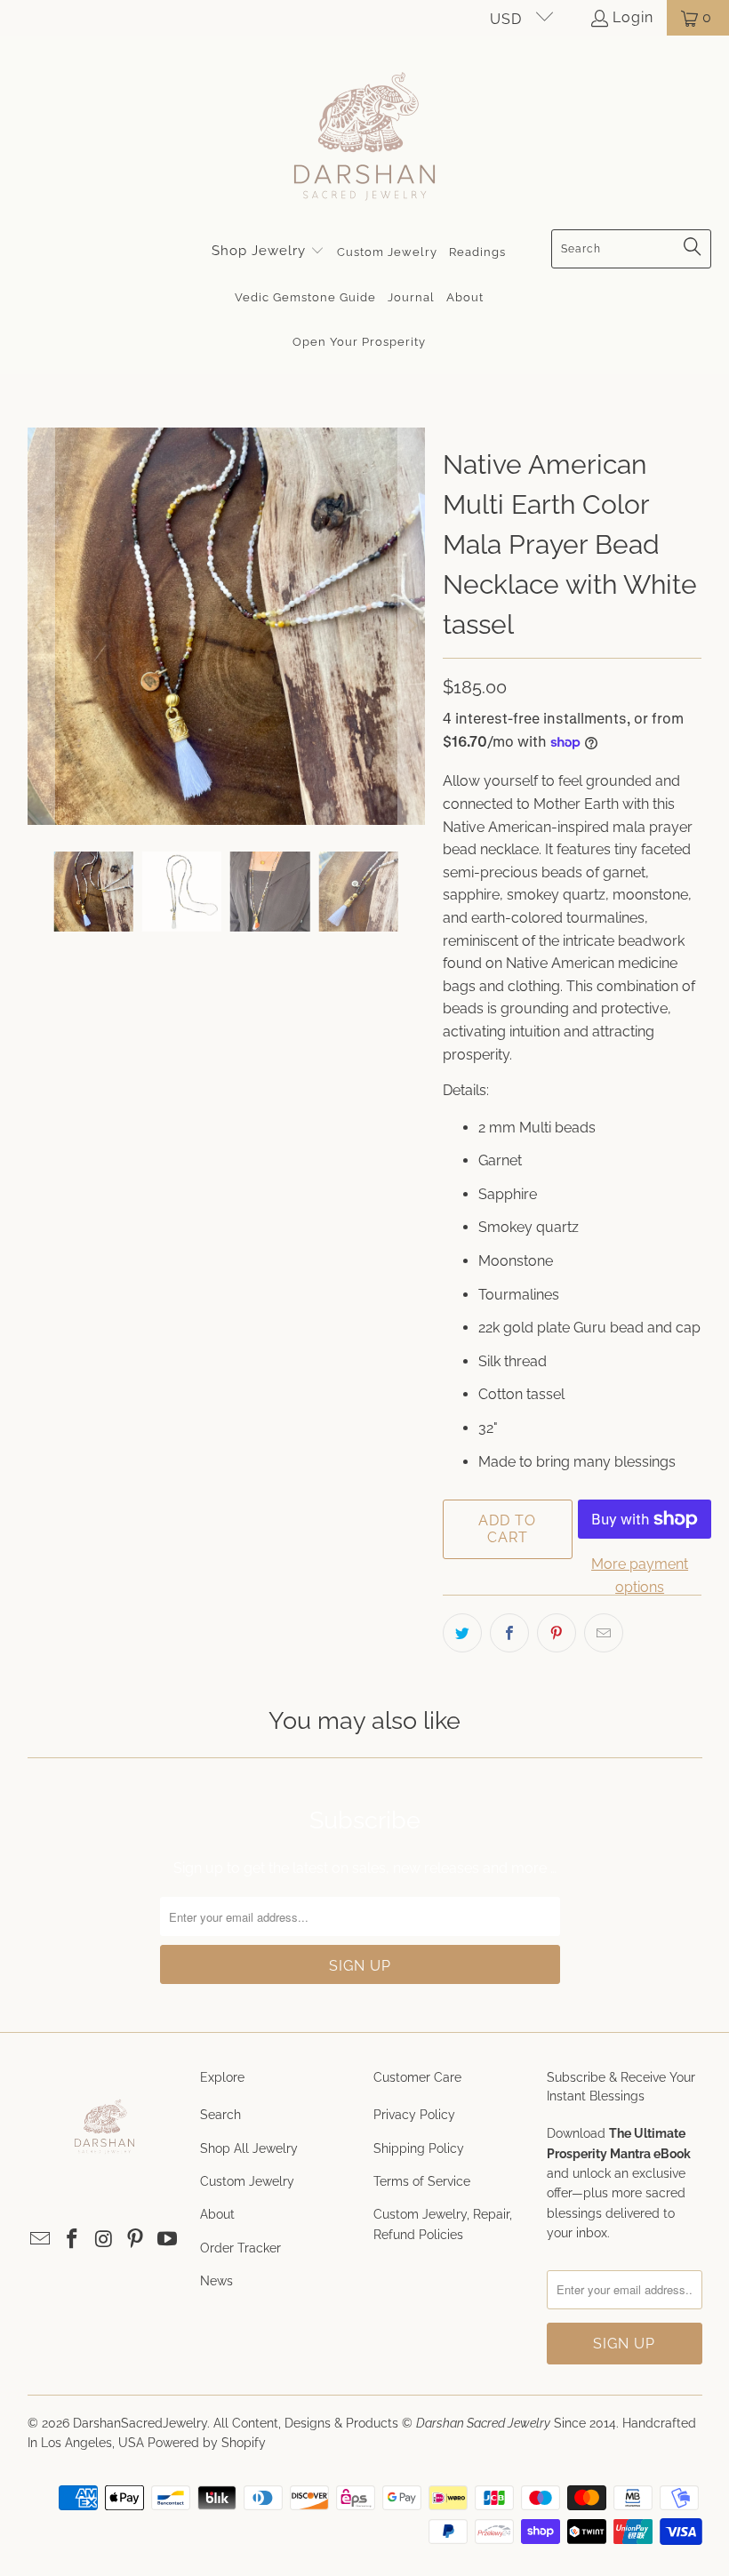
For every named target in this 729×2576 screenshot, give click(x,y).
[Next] (412, 626)
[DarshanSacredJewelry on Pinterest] (136, 2240)
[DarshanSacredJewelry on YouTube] (167, 2240)
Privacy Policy (414, 2115)
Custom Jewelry (247, 2181)
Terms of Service (422, 2181)
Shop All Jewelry (249, 2148)
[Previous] (41, 626)
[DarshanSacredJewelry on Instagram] (104, 2240)
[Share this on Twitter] (462, 1633)
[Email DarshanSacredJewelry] (41, 2240)
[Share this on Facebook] (509, 1633)
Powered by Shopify (207, 2443)
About (217, 2214)
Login (633, 17)
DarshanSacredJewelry (140, 2423)
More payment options (640, 1576)
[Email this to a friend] (604, 1633)
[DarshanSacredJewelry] (365, 137)
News (216, 2281)
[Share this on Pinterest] (557, 1633)
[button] (268, 252)
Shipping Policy (419, 2148)
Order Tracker (240, 2248)
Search (220, 2115)
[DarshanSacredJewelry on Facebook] (72, 2240)
